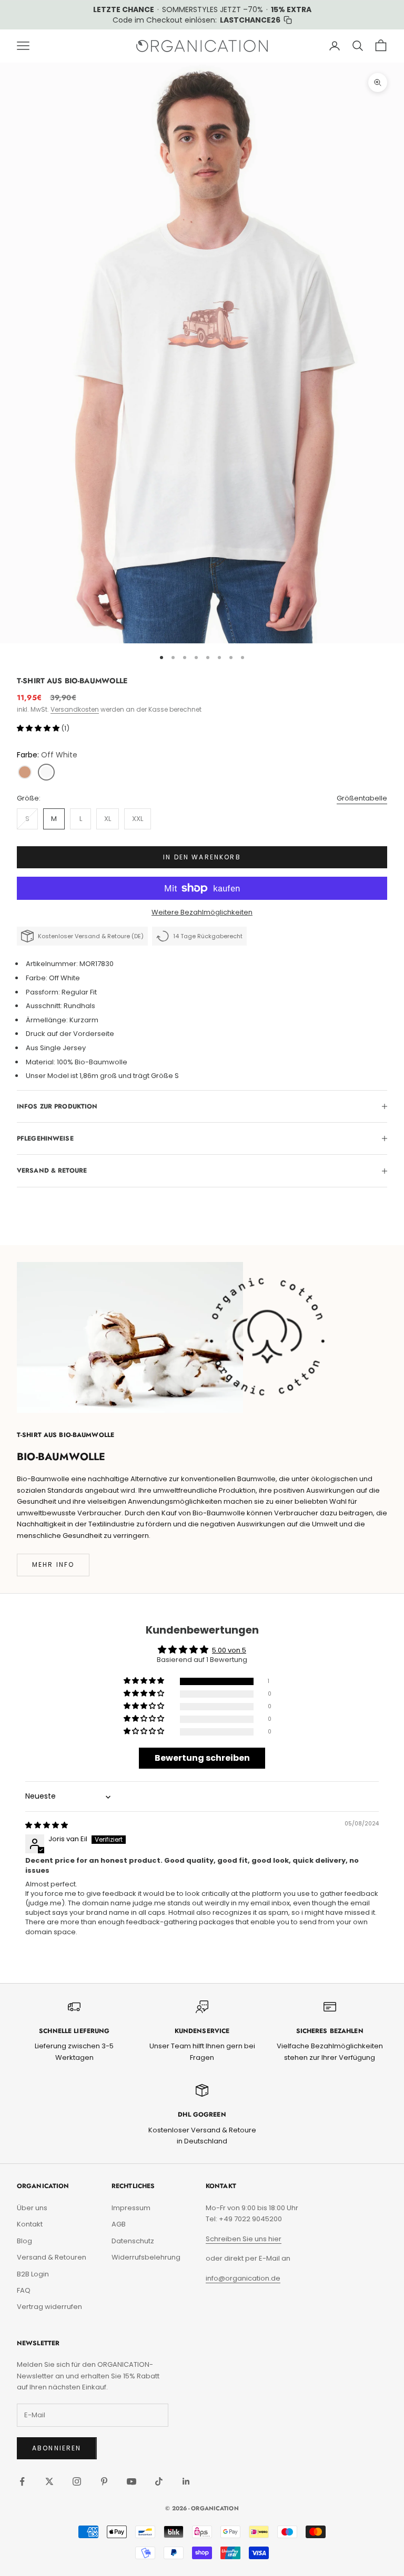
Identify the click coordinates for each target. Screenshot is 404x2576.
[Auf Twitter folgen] (49, 2481)
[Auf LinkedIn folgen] (186, 2481)
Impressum (131, 2208)
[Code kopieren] (288, 20)
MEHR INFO (53, 1564)
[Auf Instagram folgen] (77, 2481)
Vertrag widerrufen (49, 2307)
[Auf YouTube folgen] (132, 2481)
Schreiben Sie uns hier (244, 2239)
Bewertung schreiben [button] (202, 1758)
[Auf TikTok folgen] (159, 2481)
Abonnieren (57, 2448)
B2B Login (33, 2274)
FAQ (24, 2290)
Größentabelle (362, 798)
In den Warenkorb (202, 857)
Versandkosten (75, 709)
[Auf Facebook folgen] (22, 2481)
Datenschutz (133, 2241)
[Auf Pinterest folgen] (104, 2481)
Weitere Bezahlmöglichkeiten (202, 912)
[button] (39, 728)
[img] (47, 1825)
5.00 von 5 (229, 1650)
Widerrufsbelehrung (146, 2257)
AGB (119, 2224)
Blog (24, 2241)
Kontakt (30, 2224)
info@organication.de (243, 2278)
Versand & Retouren (52, 2257)
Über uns (32, 2208)
